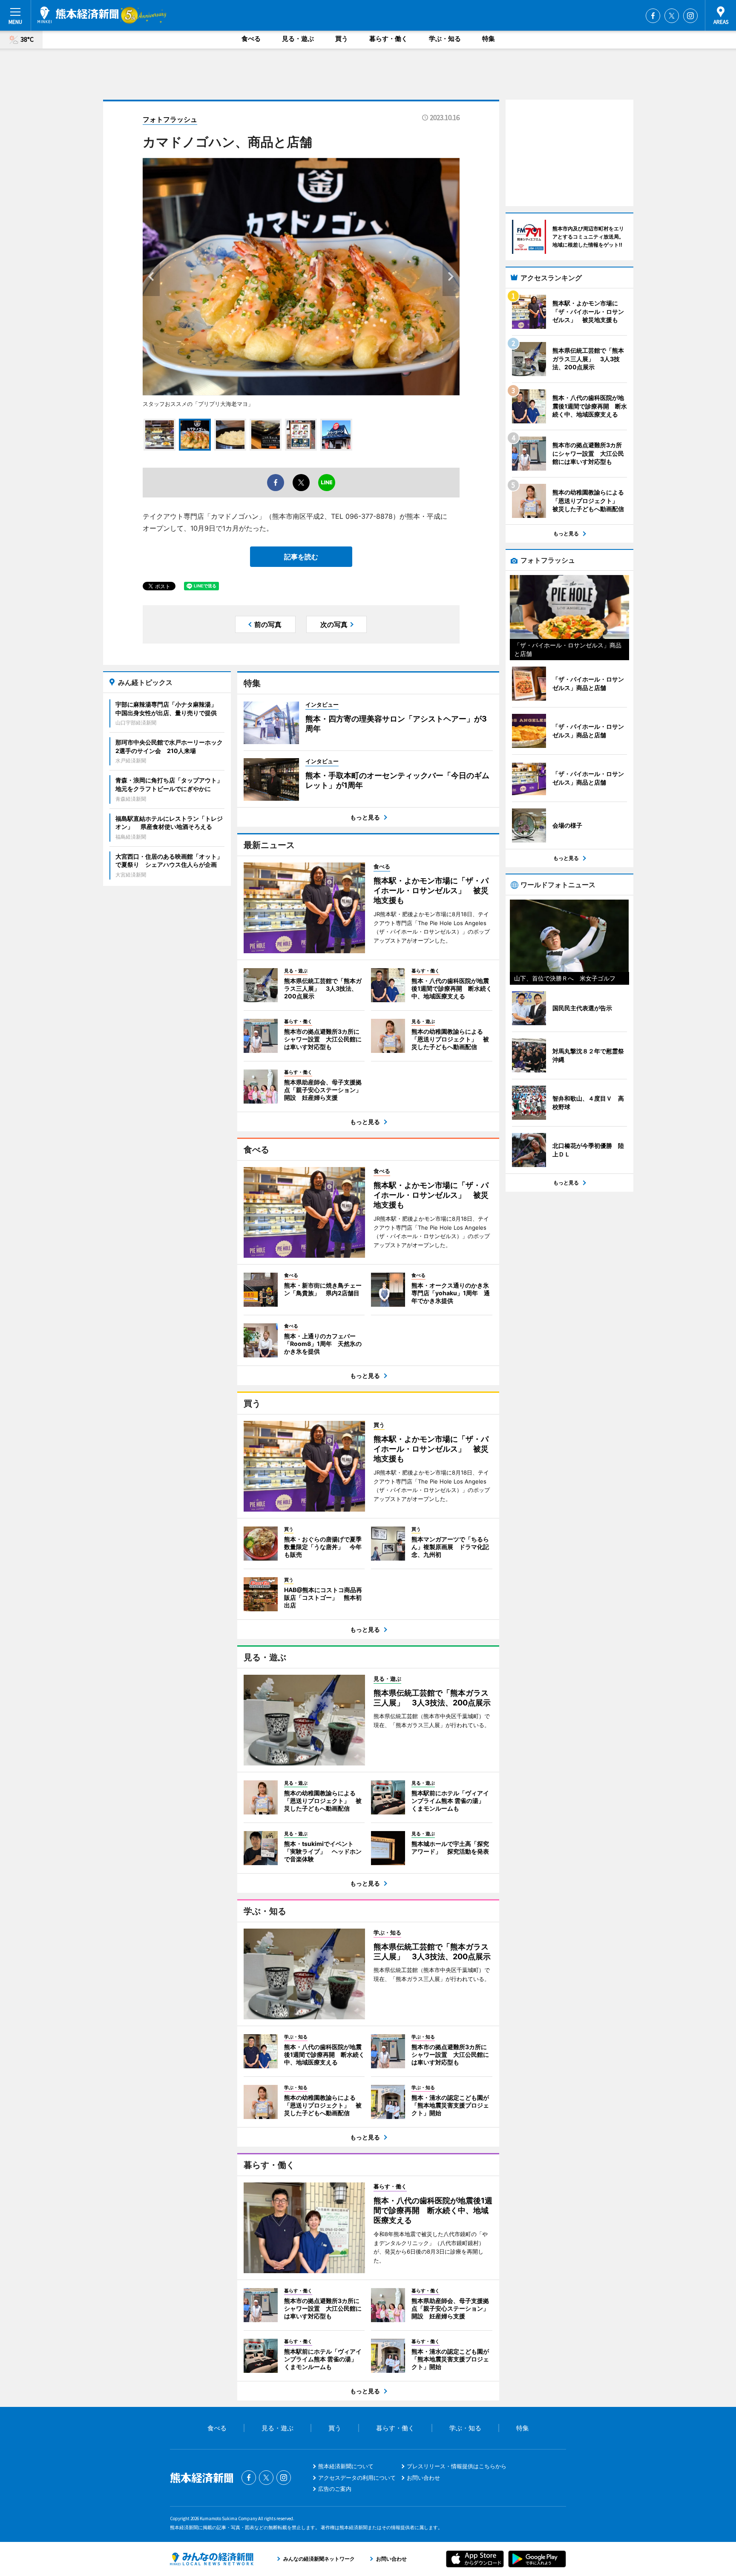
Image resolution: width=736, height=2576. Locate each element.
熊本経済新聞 (78, 15)
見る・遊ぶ (298, 39)
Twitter (672, 16)
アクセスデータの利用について (357, 2478)
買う (342, 39)
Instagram (690, 16)
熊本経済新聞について (346, 2466)
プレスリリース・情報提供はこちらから (457, 2466)
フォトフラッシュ (170, 119)
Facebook (653, 16)
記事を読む (301, 557)
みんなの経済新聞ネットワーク (212, 2559)
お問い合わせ (423, 2478)
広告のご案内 (335, 2489)
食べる (251, 39)
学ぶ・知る (445, 39)
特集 (489, 39)
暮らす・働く (388, 39)
